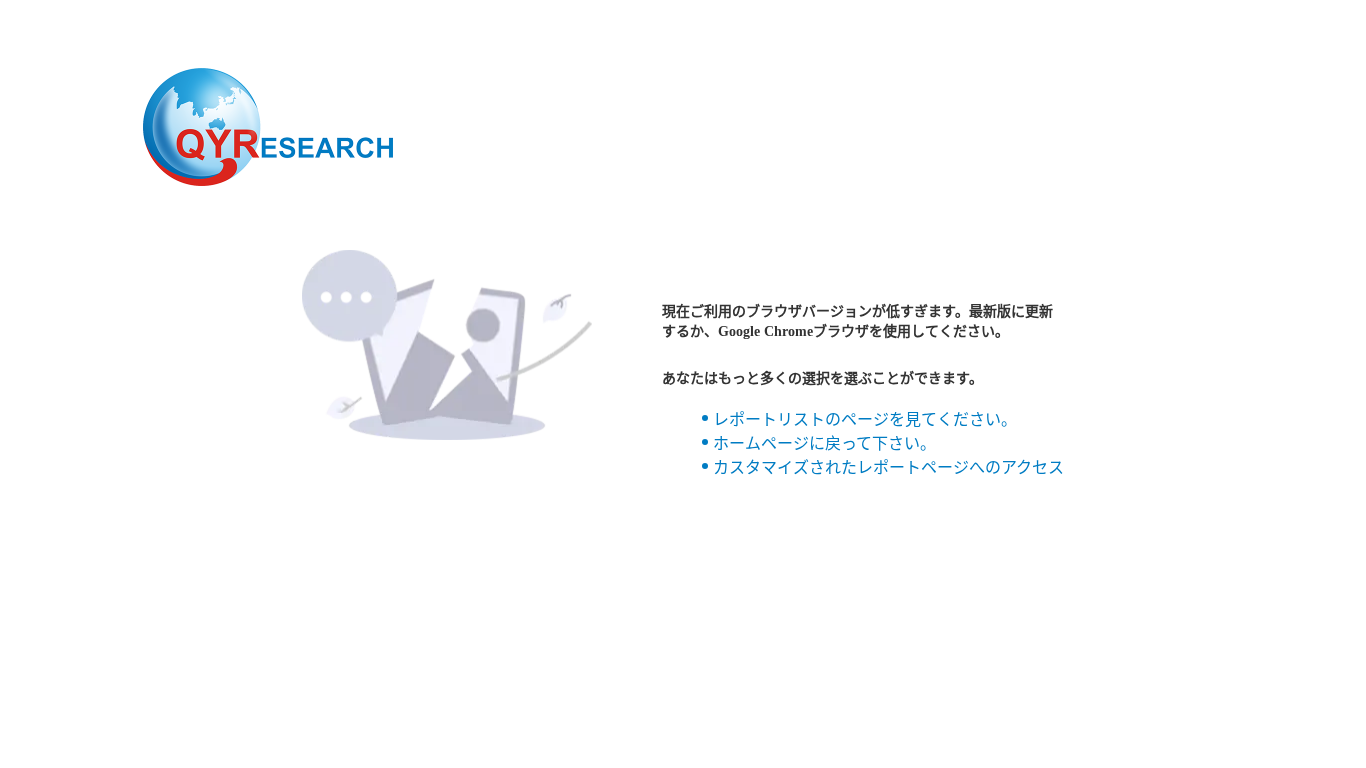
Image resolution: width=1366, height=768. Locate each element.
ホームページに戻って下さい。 (824, 443)
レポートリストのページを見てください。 (865, 419)
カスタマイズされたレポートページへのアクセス (888, 467)
